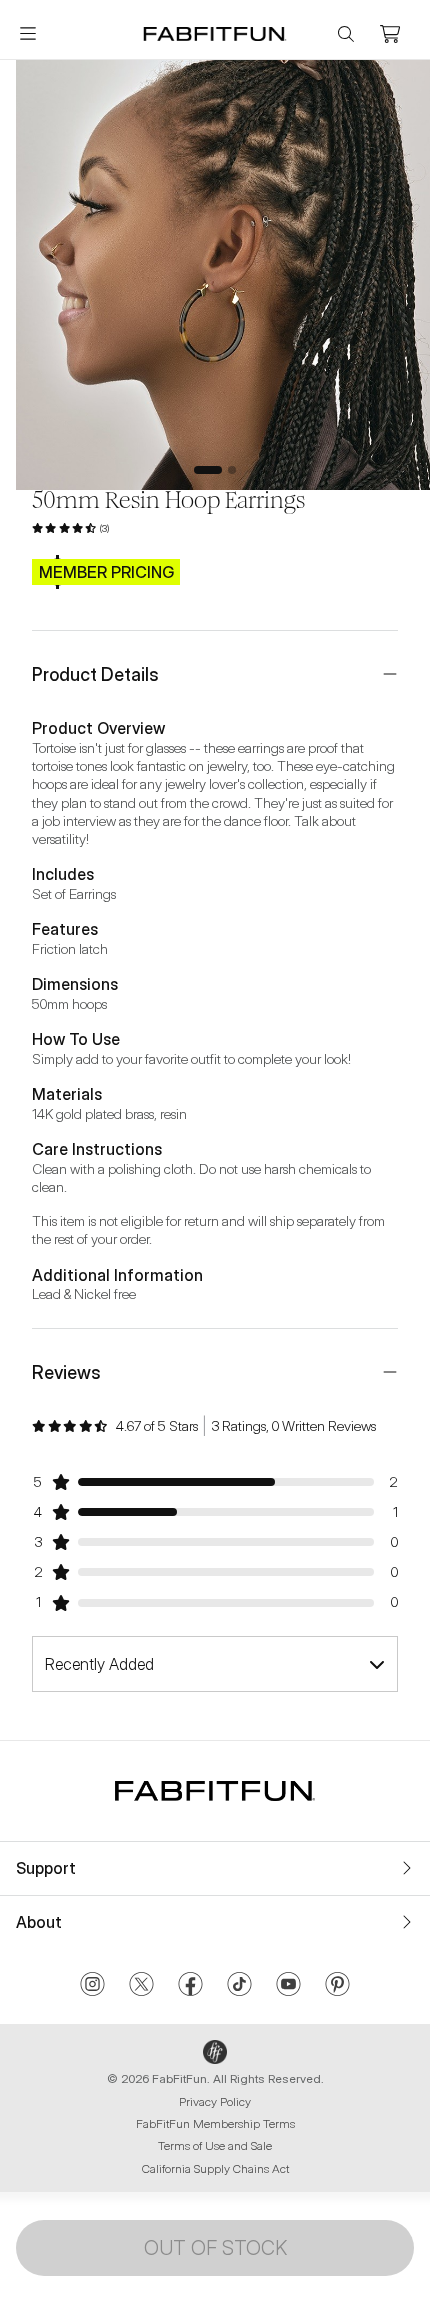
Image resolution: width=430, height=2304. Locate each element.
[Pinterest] (337, 1986)
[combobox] (215, 1664)
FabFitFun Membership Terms (215, 2123)
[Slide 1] (208, 470)
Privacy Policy (215, 2101)
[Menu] (28, 34)
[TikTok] (239, 1986)
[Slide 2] (232, 470)
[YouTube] (288, 1986)
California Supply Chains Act (215, 2168)
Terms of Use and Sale (215, 2145)
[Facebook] (190, 1986)
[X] (141, 1986)
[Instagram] (92, 1986)
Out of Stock (215, 2248)
